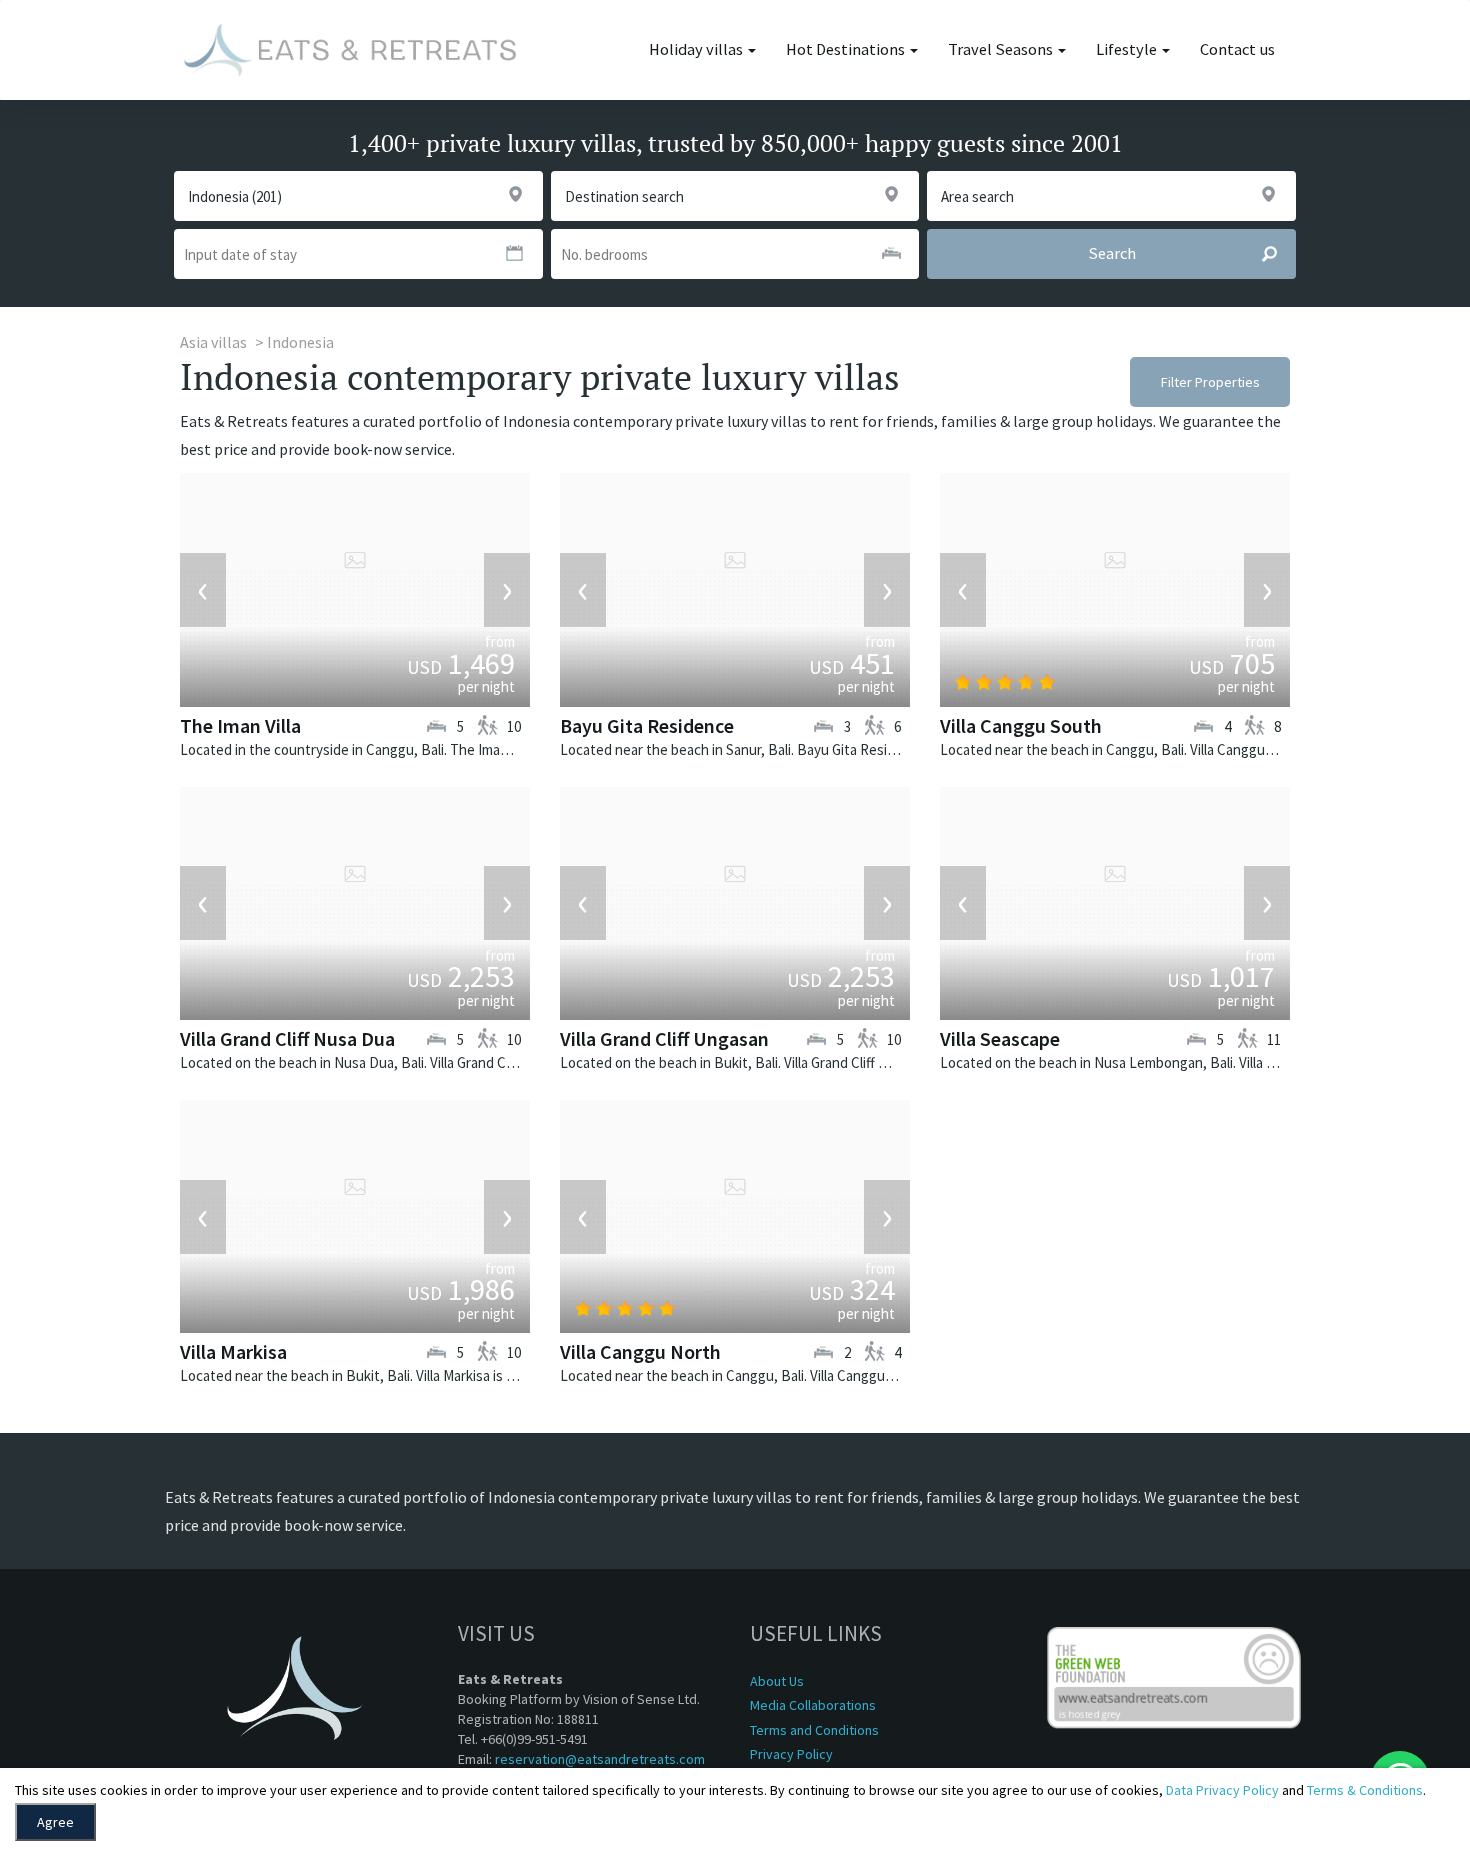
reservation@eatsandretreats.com (600, 1759)
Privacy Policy (791, 1754)
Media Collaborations (813, 1705)
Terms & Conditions (1365, 1790)
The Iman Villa (240, 725)
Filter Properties (1210, 382)
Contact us (1237, 49)
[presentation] (203, 590)
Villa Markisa (233, 1351)
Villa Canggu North (640, 1351)
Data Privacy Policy (1222, 1790)
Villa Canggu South (1021, 725)
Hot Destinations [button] (847, 49)
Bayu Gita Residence (647, 725)
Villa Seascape (1000, 1038)
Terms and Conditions (814, 1730)
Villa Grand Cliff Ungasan (664, 1038)
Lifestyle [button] (1128, 49)
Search (1112, 253)
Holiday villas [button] (697, 49)
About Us (777, 1681)
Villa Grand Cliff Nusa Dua (287, 1038)
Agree (55, 1822)
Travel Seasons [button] (1002, 49)
